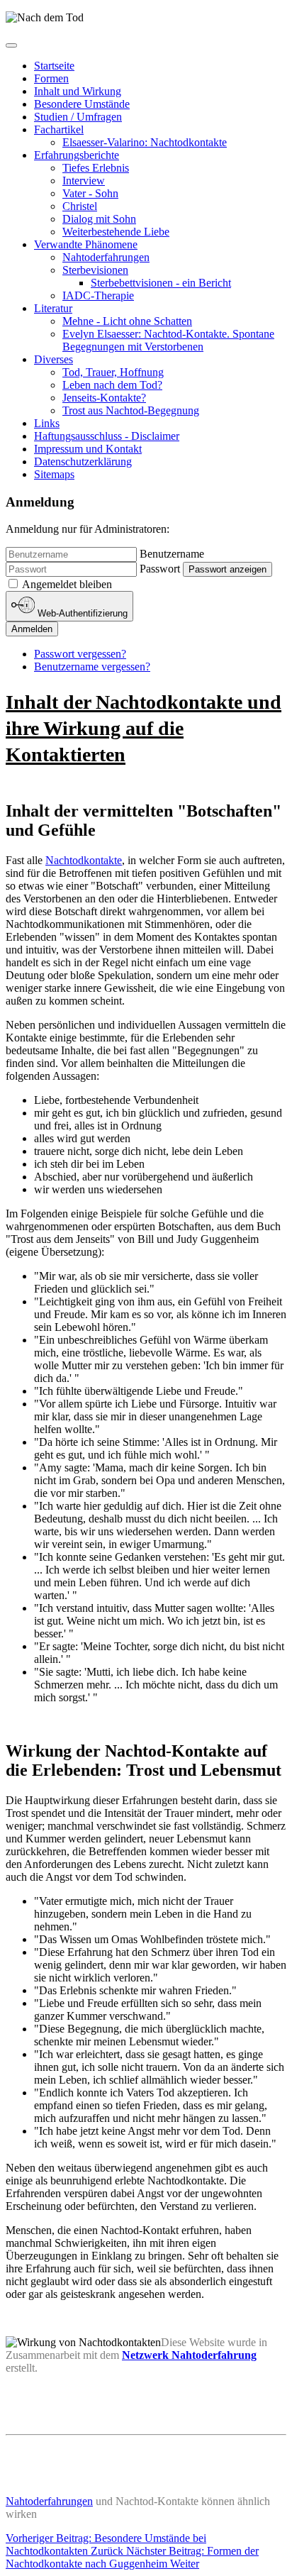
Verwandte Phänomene (86, 244)
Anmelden (32, 629)
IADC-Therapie (98, 295)
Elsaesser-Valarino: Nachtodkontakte (145, 142)
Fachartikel (59, 129)
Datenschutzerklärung (83, 461)
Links (47, 423)
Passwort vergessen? (80, 654)
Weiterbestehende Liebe (116, 232)
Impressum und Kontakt (88, 449)
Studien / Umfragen (78, 117)
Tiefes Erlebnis (96, 168)
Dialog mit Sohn (99, 219)
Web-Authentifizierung (81, 614)
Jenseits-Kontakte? (104, 398)
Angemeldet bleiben (67, 584)
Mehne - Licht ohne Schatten (127, 321)
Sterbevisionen (95, 270)
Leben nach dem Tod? (112, 385)
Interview (84, 181)
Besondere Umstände (82, 104)
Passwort (160, 569)
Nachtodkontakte (84, 860)
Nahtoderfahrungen (106, 257)
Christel (80, 206)
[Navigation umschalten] (11, 45)
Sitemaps (54, 474)
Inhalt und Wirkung (78, 91)
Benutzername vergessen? (92, 667)
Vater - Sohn (90, 193)
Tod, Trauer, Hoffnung (113, 372)
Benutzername (172, 554)
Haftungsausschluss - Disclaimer (107, 436)
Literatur (53, 308)
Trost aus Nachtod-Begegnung (131, 410)
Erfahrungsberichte (77, 155)
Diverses (54, 359)
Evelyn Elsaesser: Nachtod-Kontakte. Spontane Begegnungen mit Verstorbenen (168, 340)
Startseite (54, 66)
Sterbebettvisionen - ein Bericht (161, 283)
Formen (51, 78)
